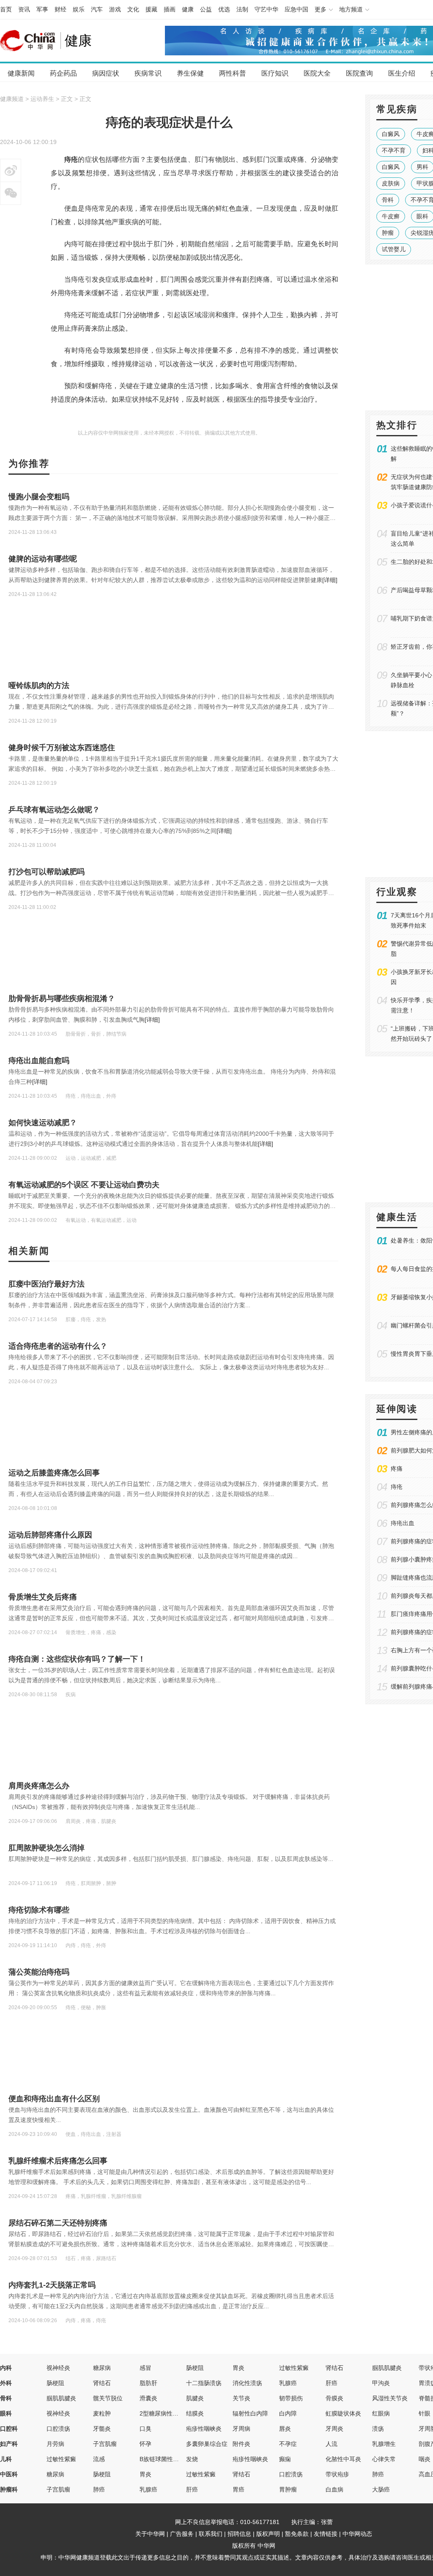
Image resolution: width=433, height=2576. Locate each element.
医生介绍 (402, 73)
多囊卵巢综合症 (207, 2444)
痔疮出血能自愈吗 (39, 1061)
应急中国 (296, 9)
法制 (242, 9)
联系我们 (211, 2534)
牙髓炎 (102, 2429)
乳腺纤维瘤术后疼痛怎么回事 (58, 2161)
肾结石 (334, 2368)
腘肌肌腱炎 (387, 2368)
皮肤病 (391, 183)
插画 (170, 9)
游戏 (115, 9)
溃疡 (378, 2429)
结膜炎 (195, 2413)
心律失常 (384, 2459)
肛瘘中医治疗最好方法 (47, 1284)
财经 (60, 9)
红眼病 (381, 2413)
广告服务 (182, 2534)
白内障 (288, 2413)
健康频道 (12, 99)
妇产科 (9, 2444)
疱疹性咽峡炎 (204, 2429)
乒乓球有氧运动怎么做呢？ (54, 810)
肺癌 (378, 2474)
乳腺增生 (384, 2444)
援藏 (151, 9)
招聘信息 (239, 2534)
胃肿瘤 (288, 2489)
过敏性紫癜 (294, 2368)
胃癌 (238, 2489)
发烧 (192, 2459)
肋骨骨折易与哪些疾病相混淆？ (62, 998)
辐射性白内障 (250, 2413)
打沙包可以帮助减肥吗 (47, 872)
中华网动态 (357, 2534)
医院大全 (317, 73)
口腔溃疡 (58, 2429)
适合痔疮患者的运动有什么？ (58, 1346)
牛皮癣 (391, 216)
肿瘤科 (9, 2489)
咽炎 (425, 2459)
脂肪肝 (148, 2383)
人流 (332, 2444)
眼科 (6, 2413)
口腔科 (9, 2429)
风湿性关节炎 (390, 2398)
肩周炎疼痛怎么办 (39, 1786)
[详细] (330, 580)
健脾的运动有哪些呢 (43, 559)
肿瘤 (388, 233)
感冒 (145, 2368)
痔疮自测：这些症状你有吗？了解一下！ (77, 1659)
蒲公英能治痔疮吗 (39, 1972)
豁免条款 (297, 2534)
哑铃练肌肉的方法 (39, 685)
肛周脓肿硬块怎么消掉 (47, 1848)
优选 (224, 9)
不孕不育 (394, 150)
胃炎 (238, 2368)
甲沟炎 (381, 2383)
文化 (133, 9)
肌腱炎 (195, 2398)
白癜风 (391, 134)
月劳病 (55, 2444)
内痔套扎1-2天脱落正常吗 (52, 2285)
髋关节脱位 (108, 2398)
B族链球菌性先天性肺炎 (171, 2459)
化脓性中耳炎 (343, 2459)
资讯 (24, 9)
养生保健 (190, 73)
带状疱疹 (337, 2474)
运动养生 (42, 99)
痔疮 (397, 1487)
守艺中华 (266, 9)
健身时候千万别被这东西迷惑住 (62, 748)
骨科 (388, 200)
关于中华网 (150, 2534)
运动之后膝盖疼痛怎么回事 (54, 1473)
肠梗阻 (195, 2368)
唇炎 (285, 2429)
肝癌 (332, 2383)
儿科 (6, 2459)
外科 (6, 2383)
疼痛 (397, 1469)
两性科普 (233, 73)
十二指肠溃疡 (204, 2383)
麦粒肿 (102, 2413)
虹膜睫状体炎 (343, 2413)
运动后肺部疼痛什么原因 (50, 1535)
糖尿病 (102, 2368)
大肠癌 (381, 2489)
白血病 (334, 2489)
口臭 (145, 2429)
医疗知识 (275, 73)
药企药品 (63, 73)
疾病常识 (148, 73)
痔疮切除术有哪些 (39, 1910)
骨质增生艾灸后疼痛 (43, 1597)
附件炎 (241, 2444)
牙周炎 (334, 2429)
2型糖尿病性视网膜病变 (171, 2413)
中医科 (9, 2474)
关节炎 (241, 2398)
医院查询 (359, 73)
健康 (188, 9)
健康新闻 (21, 73)
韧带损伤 (291, 2398)
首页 (6, 9)
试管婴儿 (394, 249)
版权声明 (268, 2534)
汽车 (97, 9)
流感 (99, 2459)
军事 (42, 9)
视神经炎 (58, 2368)
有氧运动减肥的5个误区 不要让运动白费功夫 (84, 1185)
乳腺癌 (288, 2383)
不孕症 (288, 2444)
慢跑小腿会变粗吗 (39, 497)
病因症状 (106, 73)
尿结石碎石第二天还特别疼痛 (58, 2223)
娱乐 (79, 9)
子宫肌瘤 (105, 2444)
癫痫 (285, 2459)
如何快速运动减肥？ (43, 1123)
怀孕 (145, 2444)
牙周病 (241, 2429)
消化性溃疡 (247, 2383)
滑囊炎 (148, 2398)
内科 (6, 2368)
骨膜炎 (334, 2398)
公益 (206, 9)
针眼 (425, 2413)
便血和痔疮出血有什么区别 (54, 2099)
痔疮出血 (403, 1523)
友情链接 (326, 2534)
